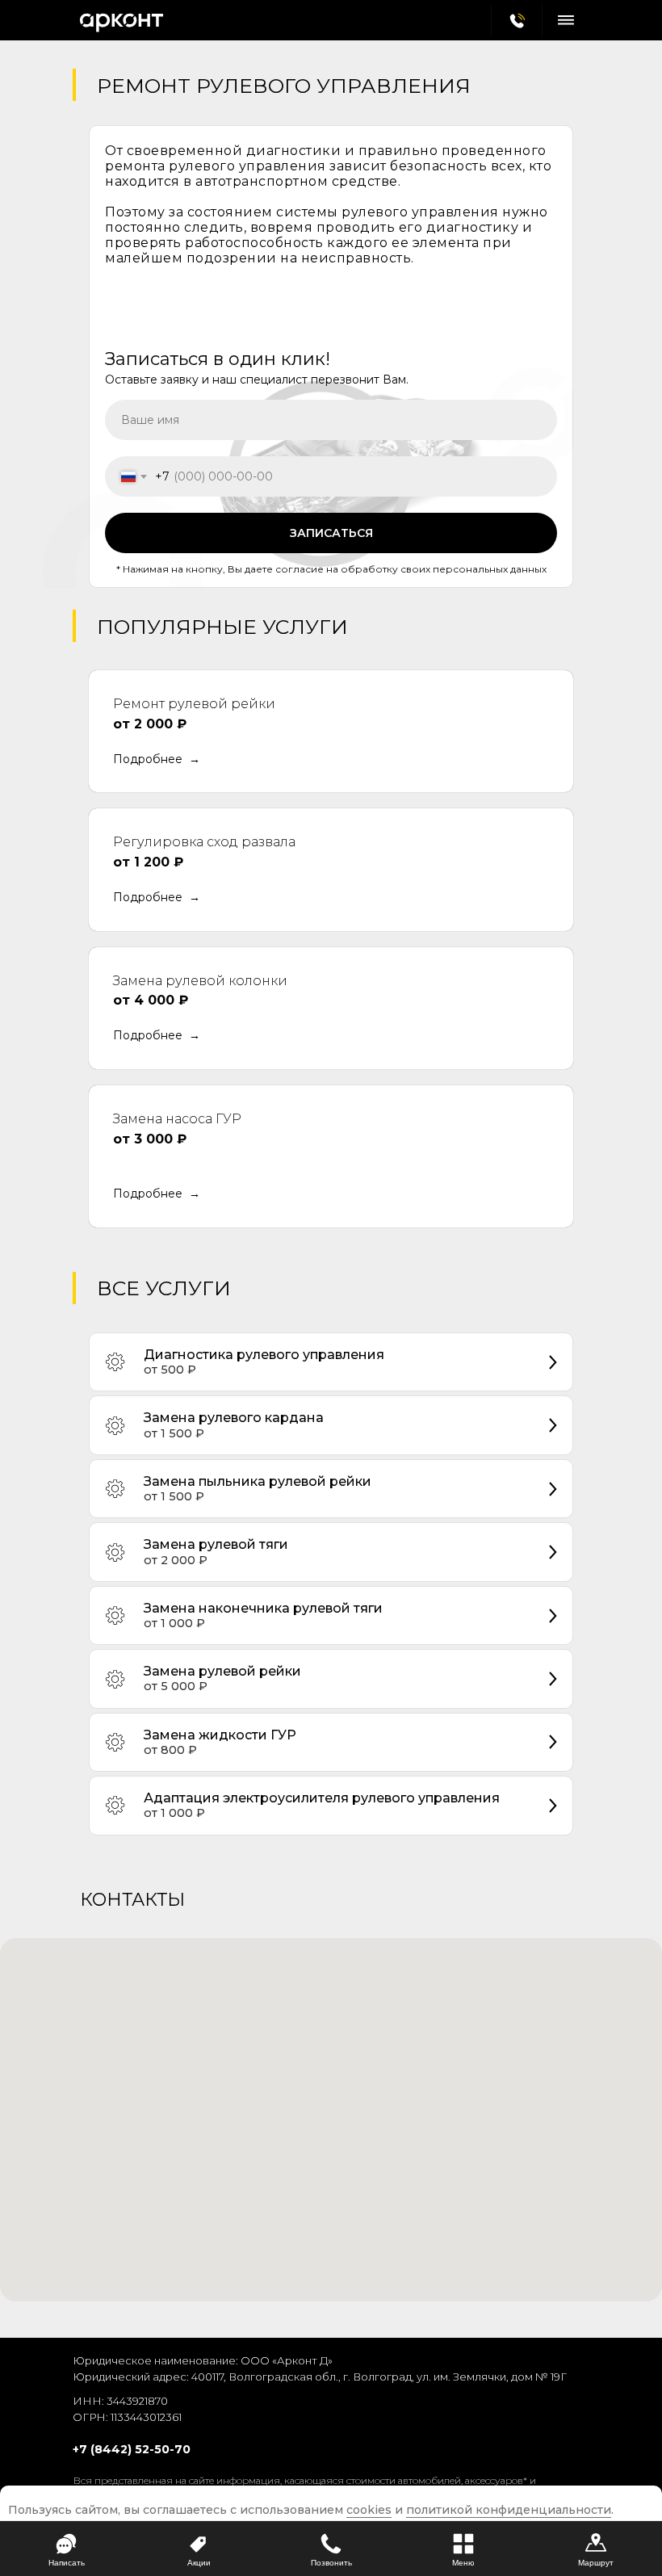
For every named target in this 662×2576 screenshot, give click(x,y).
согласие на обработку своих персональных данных (410, 569)
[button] (157, 760)
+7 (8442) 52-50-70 (132, 2449)
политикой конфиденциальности (509, 2510)
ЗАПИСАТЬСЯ (331, 533)
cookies (369, 2510)
